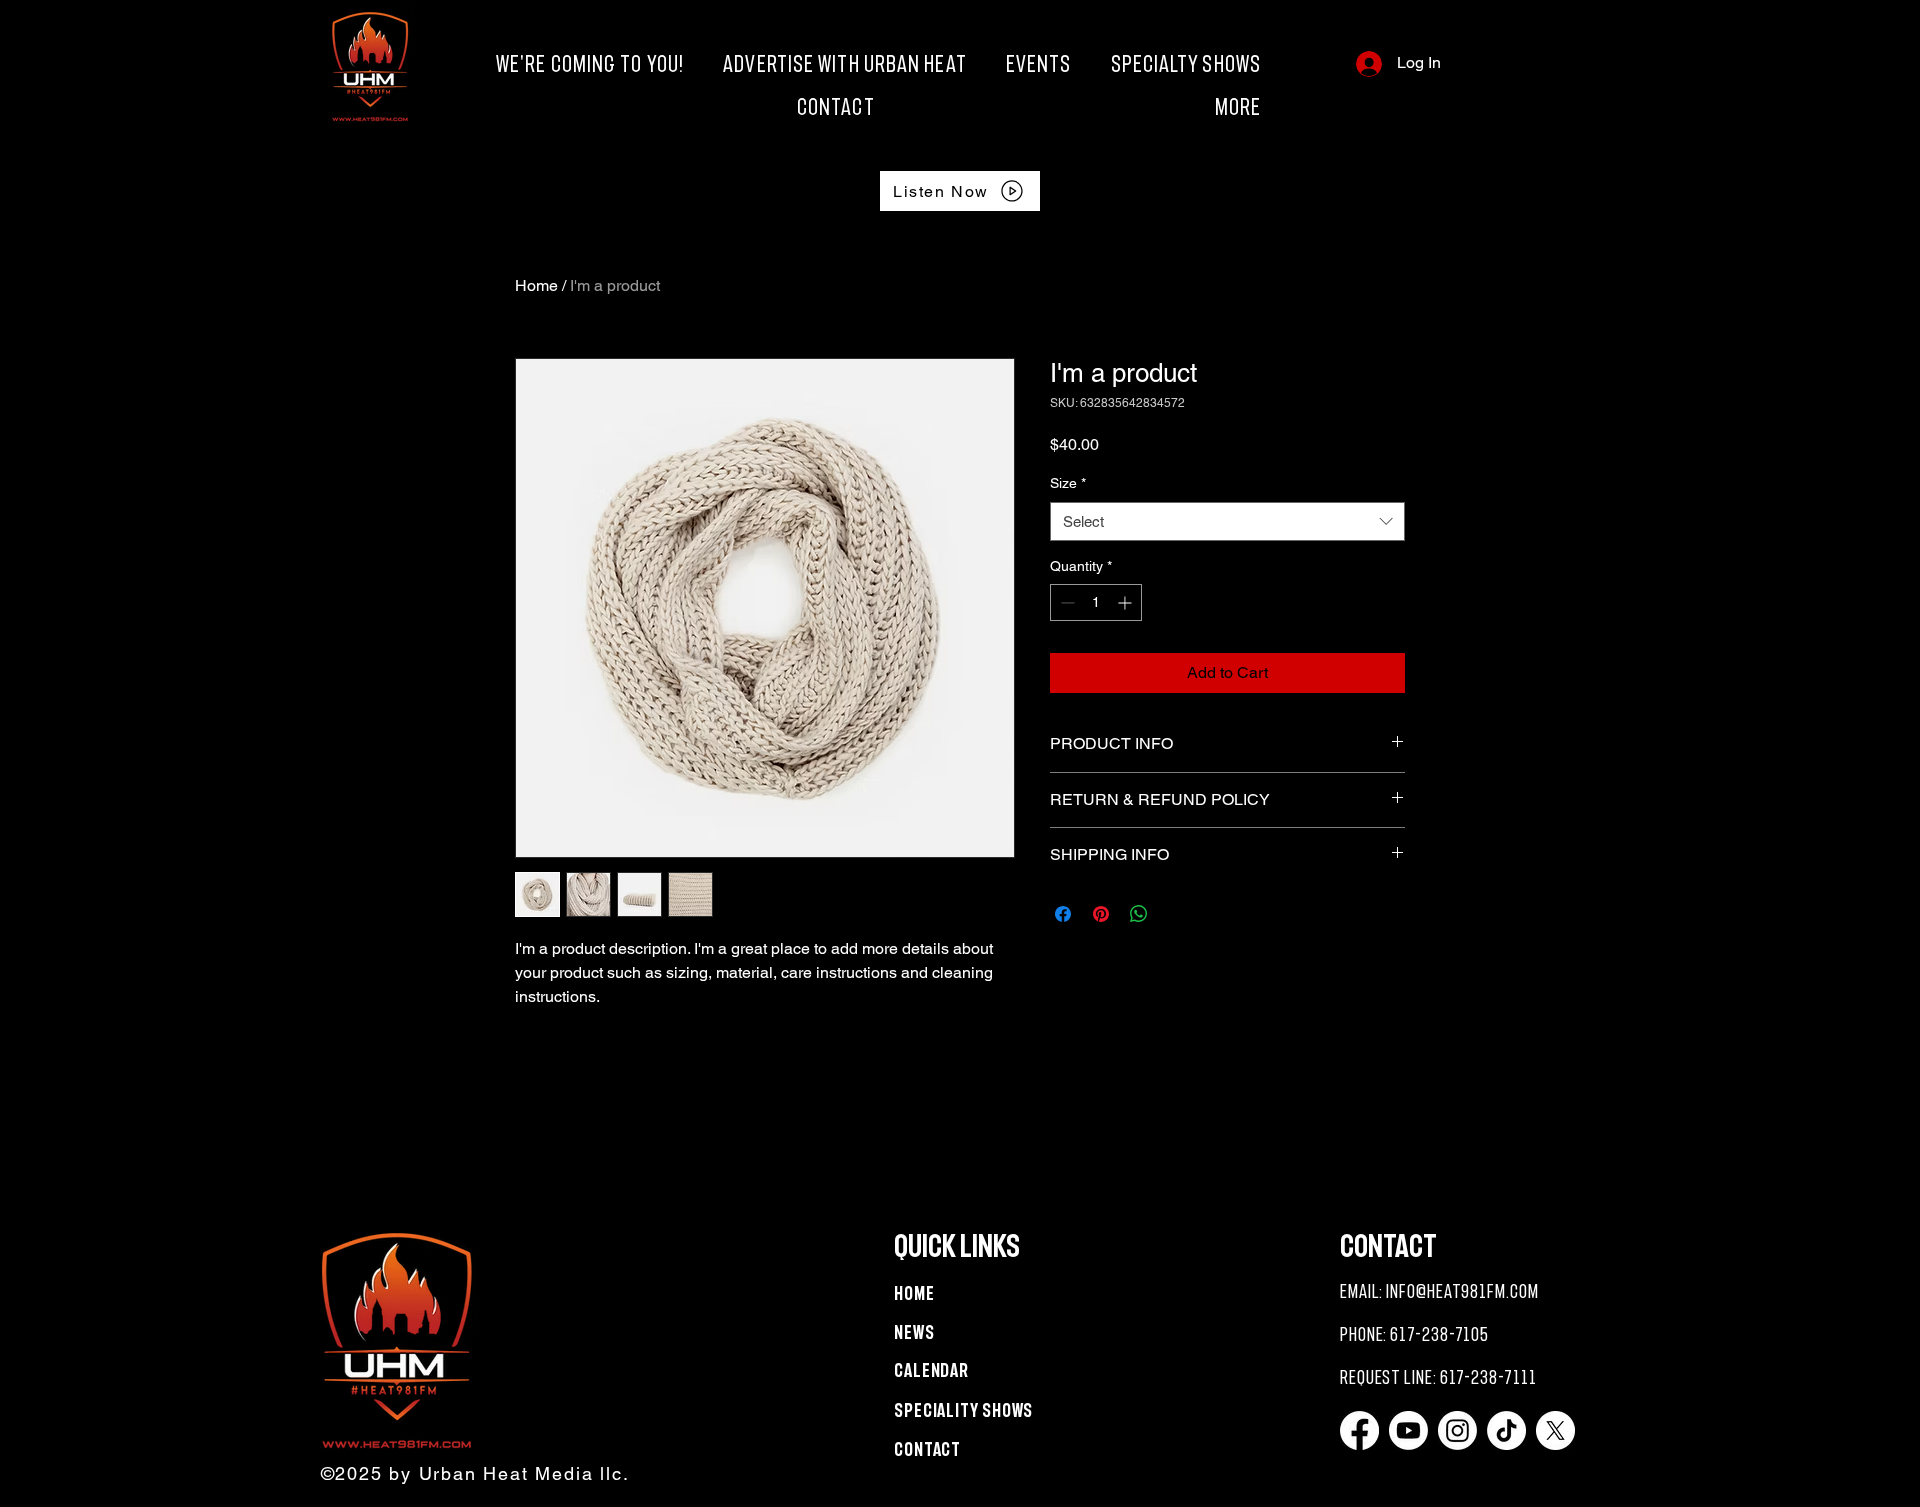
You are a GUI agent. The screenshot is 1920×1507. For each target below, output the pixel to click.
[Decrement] (1065, 602)
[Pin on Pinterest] (1101, 914)
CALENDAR (931, 1370)
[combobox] (1227, 521)
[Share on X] (1177, 914)
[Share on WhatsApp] (1139, 914)
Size (1068, 483)
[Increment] (1126, 602)
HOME (914, 1293)
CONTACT (927, 1449)
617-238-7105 (1439, 1334)
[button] (1077, 106)
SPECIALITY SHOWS (963, 1410)
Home (536, 285)
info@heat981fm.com (1462, 1291)
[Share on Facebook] (1063, 914)
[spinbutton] (1096, 602)
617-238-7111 (1488, 1377)
